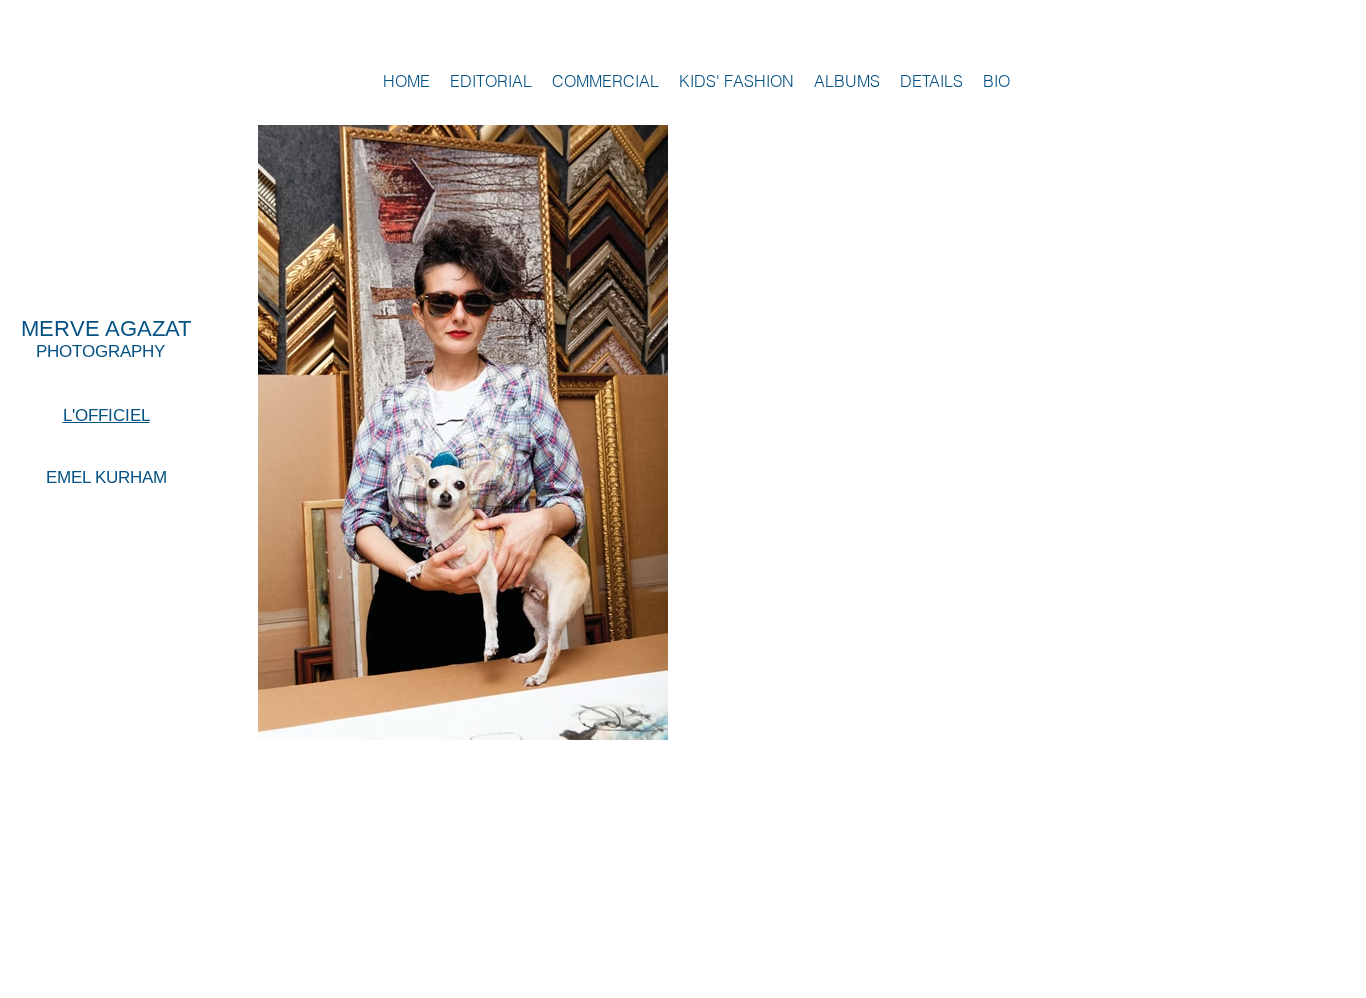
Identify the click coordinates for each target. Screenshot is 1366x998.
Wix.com (1140, 987)
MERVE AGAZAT (106, 328)
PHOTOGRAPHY (93, 351)
